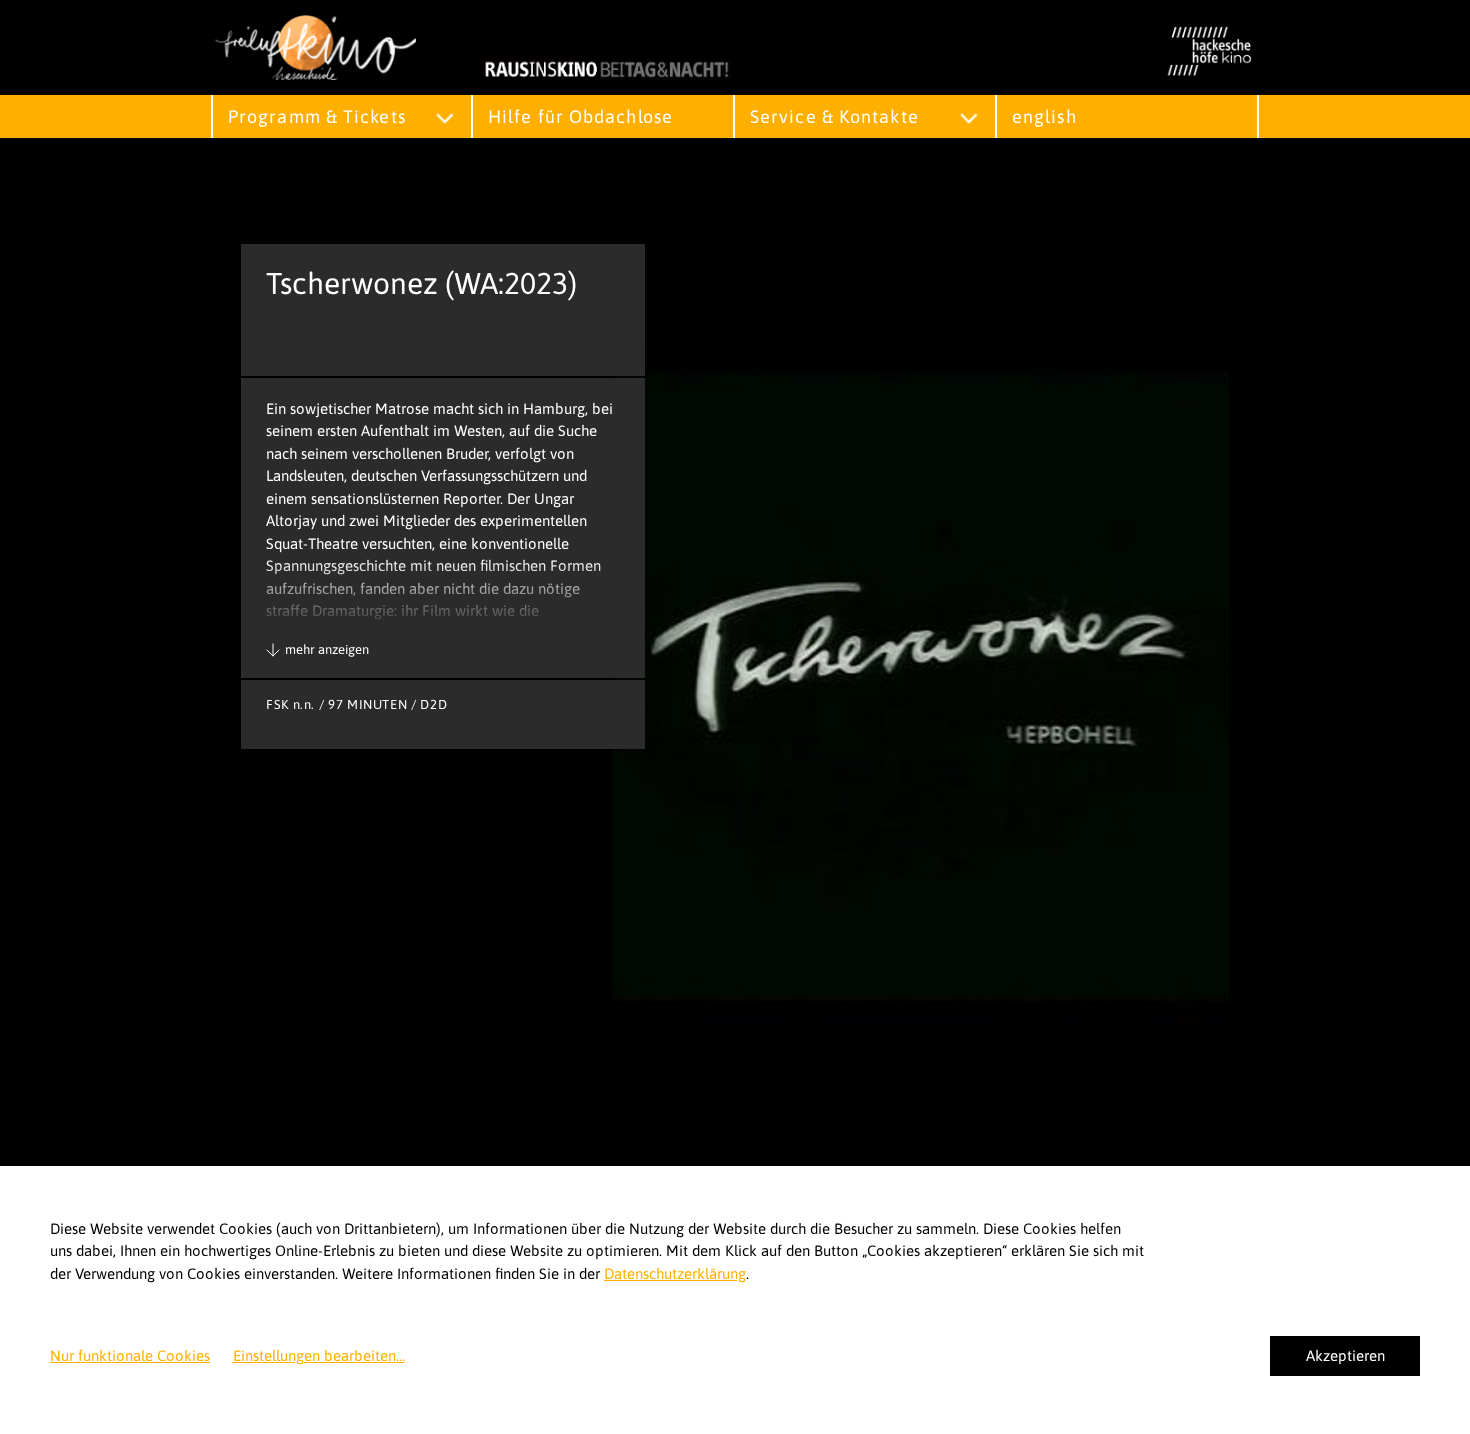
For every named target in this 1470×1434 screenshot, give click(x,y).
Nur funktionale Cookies (130, 1355)
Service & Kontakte (834, 116)
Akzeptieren (1345, 1355)
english (1044, 116)
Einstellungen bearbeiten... (319, 1355)
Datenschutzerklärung (675, 1273)
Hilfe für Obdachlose (580, 116)
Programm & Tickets (317, 116)
